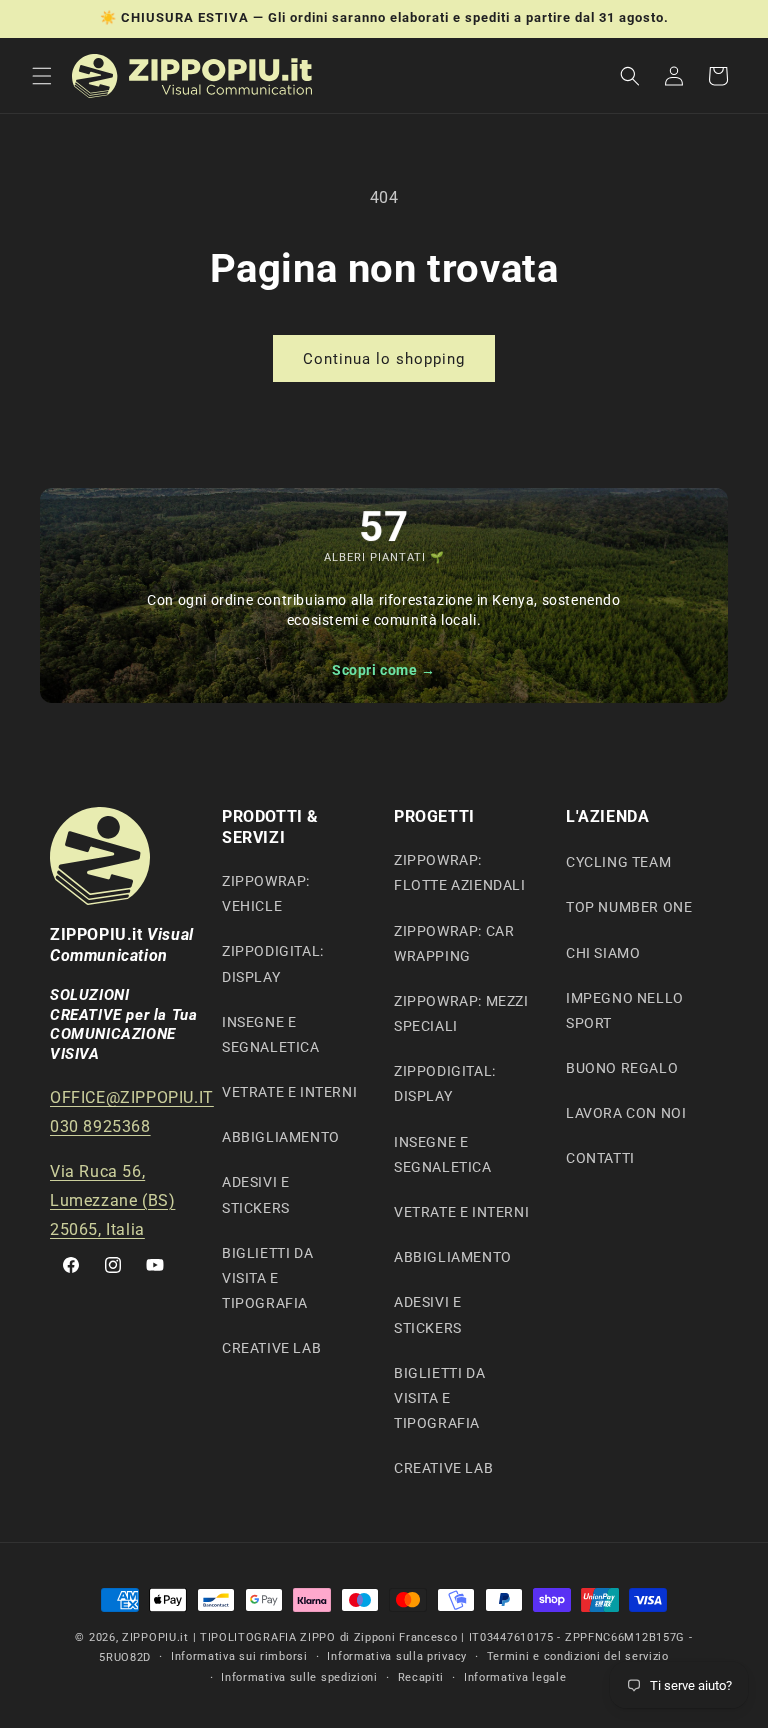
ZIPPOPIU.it (155, 1637)
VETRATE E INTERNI (289, 1092)
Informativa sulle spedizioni (299, 1677)
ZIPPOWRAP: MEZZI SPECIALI (461, 1013)
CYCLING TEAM (618, 862)
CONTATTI (600, 1158)
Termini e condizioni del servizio (578, 1656)
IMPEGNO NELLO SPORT (625, 1010)
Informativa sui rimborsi (239, 1656)
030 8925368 (100, 1126)
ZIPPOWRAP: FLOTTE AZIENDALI (460, 872)
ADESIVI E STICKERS (256, 1194)
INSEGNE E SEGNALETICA (271, 1034)
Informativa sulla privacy (397, 1656)
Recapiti (421, 1677)
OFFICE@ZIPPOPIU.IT (132, 1097)
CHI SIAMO (603, 953)
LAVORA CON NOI (626, 1113)
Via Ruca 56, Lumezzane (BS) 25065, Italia (112, 1200)
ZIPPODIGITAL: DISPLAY (273, 963)
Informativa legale (515, 1677)
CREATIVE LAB (271, 1348)
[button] (42, 76)
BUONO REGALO (622, 1068)
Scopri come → (384, 670)
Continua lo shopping (384, 359)
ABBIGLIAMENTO (281, 1137)
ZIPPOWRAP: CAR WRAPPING (454, 943)
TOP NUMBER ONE (629, 907)
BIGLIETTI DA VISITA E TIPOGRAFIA (267, 1278)
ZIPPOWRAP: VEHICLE (266, 893)
